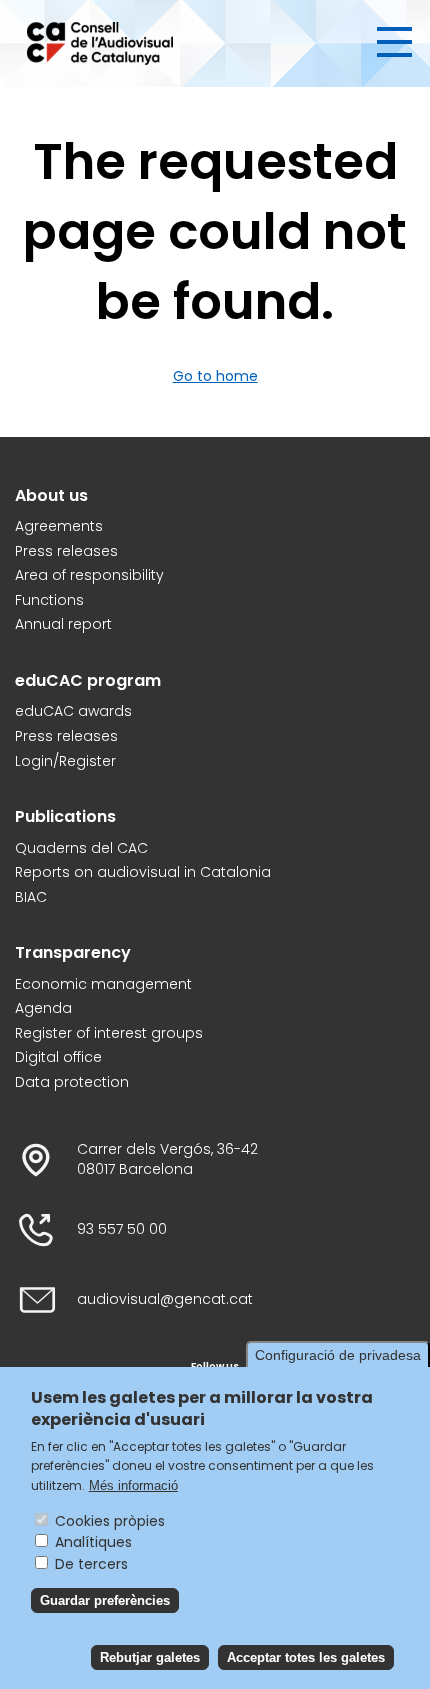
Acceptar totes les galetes (306, 1657)
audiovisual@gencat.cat (165, 1299)
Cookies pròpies (110, 1521)
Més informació (133, 1485)
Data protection (72, 1082)
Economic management (103, 984)
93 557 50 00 (122, 1229)
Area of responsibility (89, 575)
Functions (49, 600)
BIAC (31, 897)
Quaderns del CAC (81, 848)
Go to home (215, 376)
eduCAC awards (73, 711)
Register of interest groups (109, 1033)
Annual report (63, 624)
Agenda (43, 1008)
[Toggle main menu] (394, 42)
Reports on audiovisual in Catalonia (143, 872)
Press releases (66, 551)
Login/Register (65, 761)
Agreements (59, 526)
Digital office (58, 1057)
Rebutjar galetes (150, 1657)
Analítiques (93, 1542)
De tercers (91, 1564)
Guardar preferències (105, 1600)
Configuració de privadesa (338, 1355)
